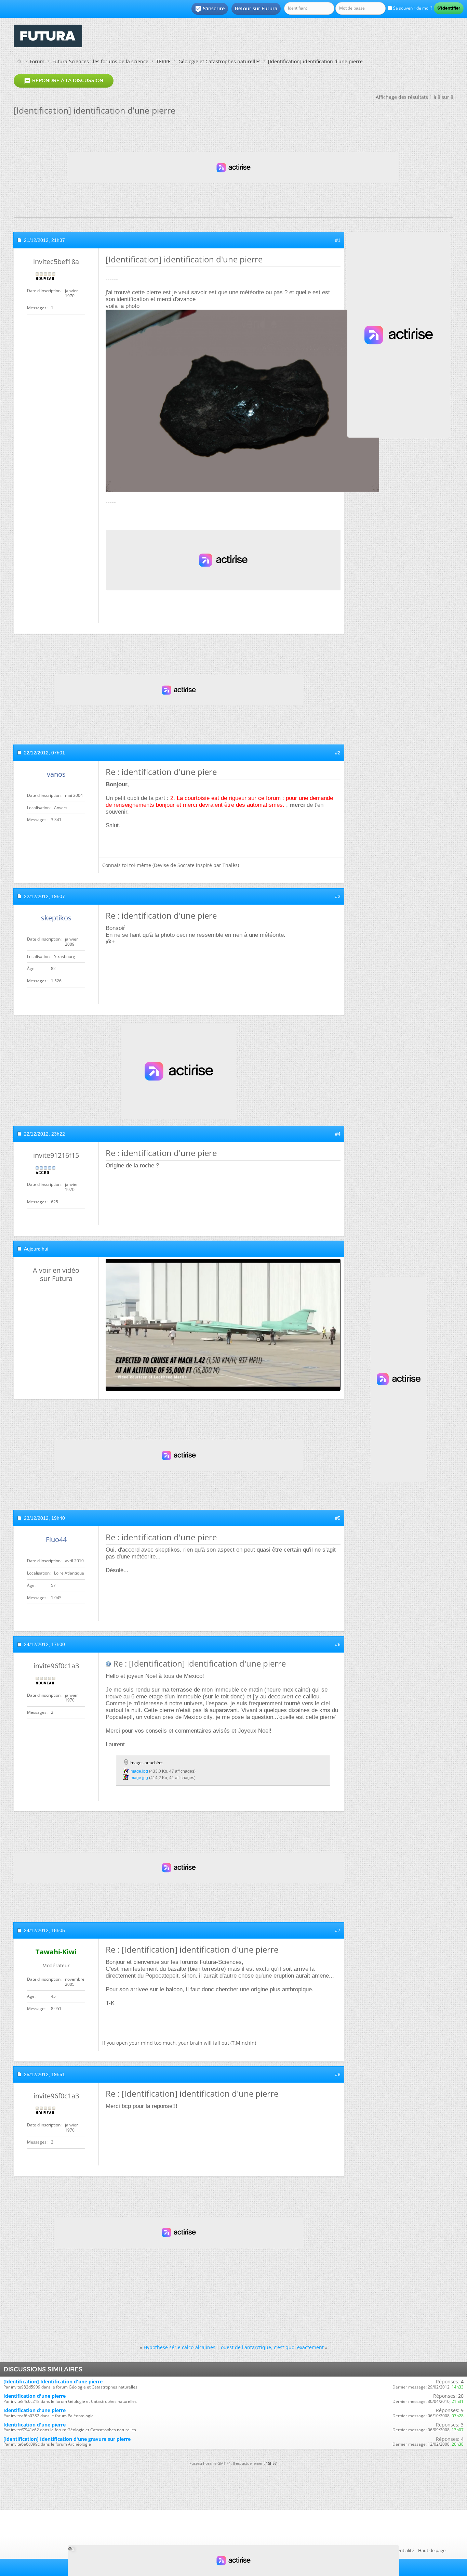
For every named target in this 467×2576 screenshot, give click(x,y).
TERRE (163, 61)
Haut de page (432, 2550)
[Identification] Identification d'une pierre (53, 2381)
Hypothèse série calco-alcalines (179, 2347)
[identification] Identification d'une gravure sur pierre (67, 2439)
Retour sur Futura (256, 9)
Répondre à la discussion (64, 81)
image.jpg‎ (139, 1771)
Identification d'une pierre (35, 2396)
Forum (37, 61)
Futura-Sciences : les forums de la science (100, 61)
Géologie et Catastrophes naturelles (219, 61)
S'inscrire (210, 9)
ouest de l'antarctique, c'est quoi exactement (272, 2347)
